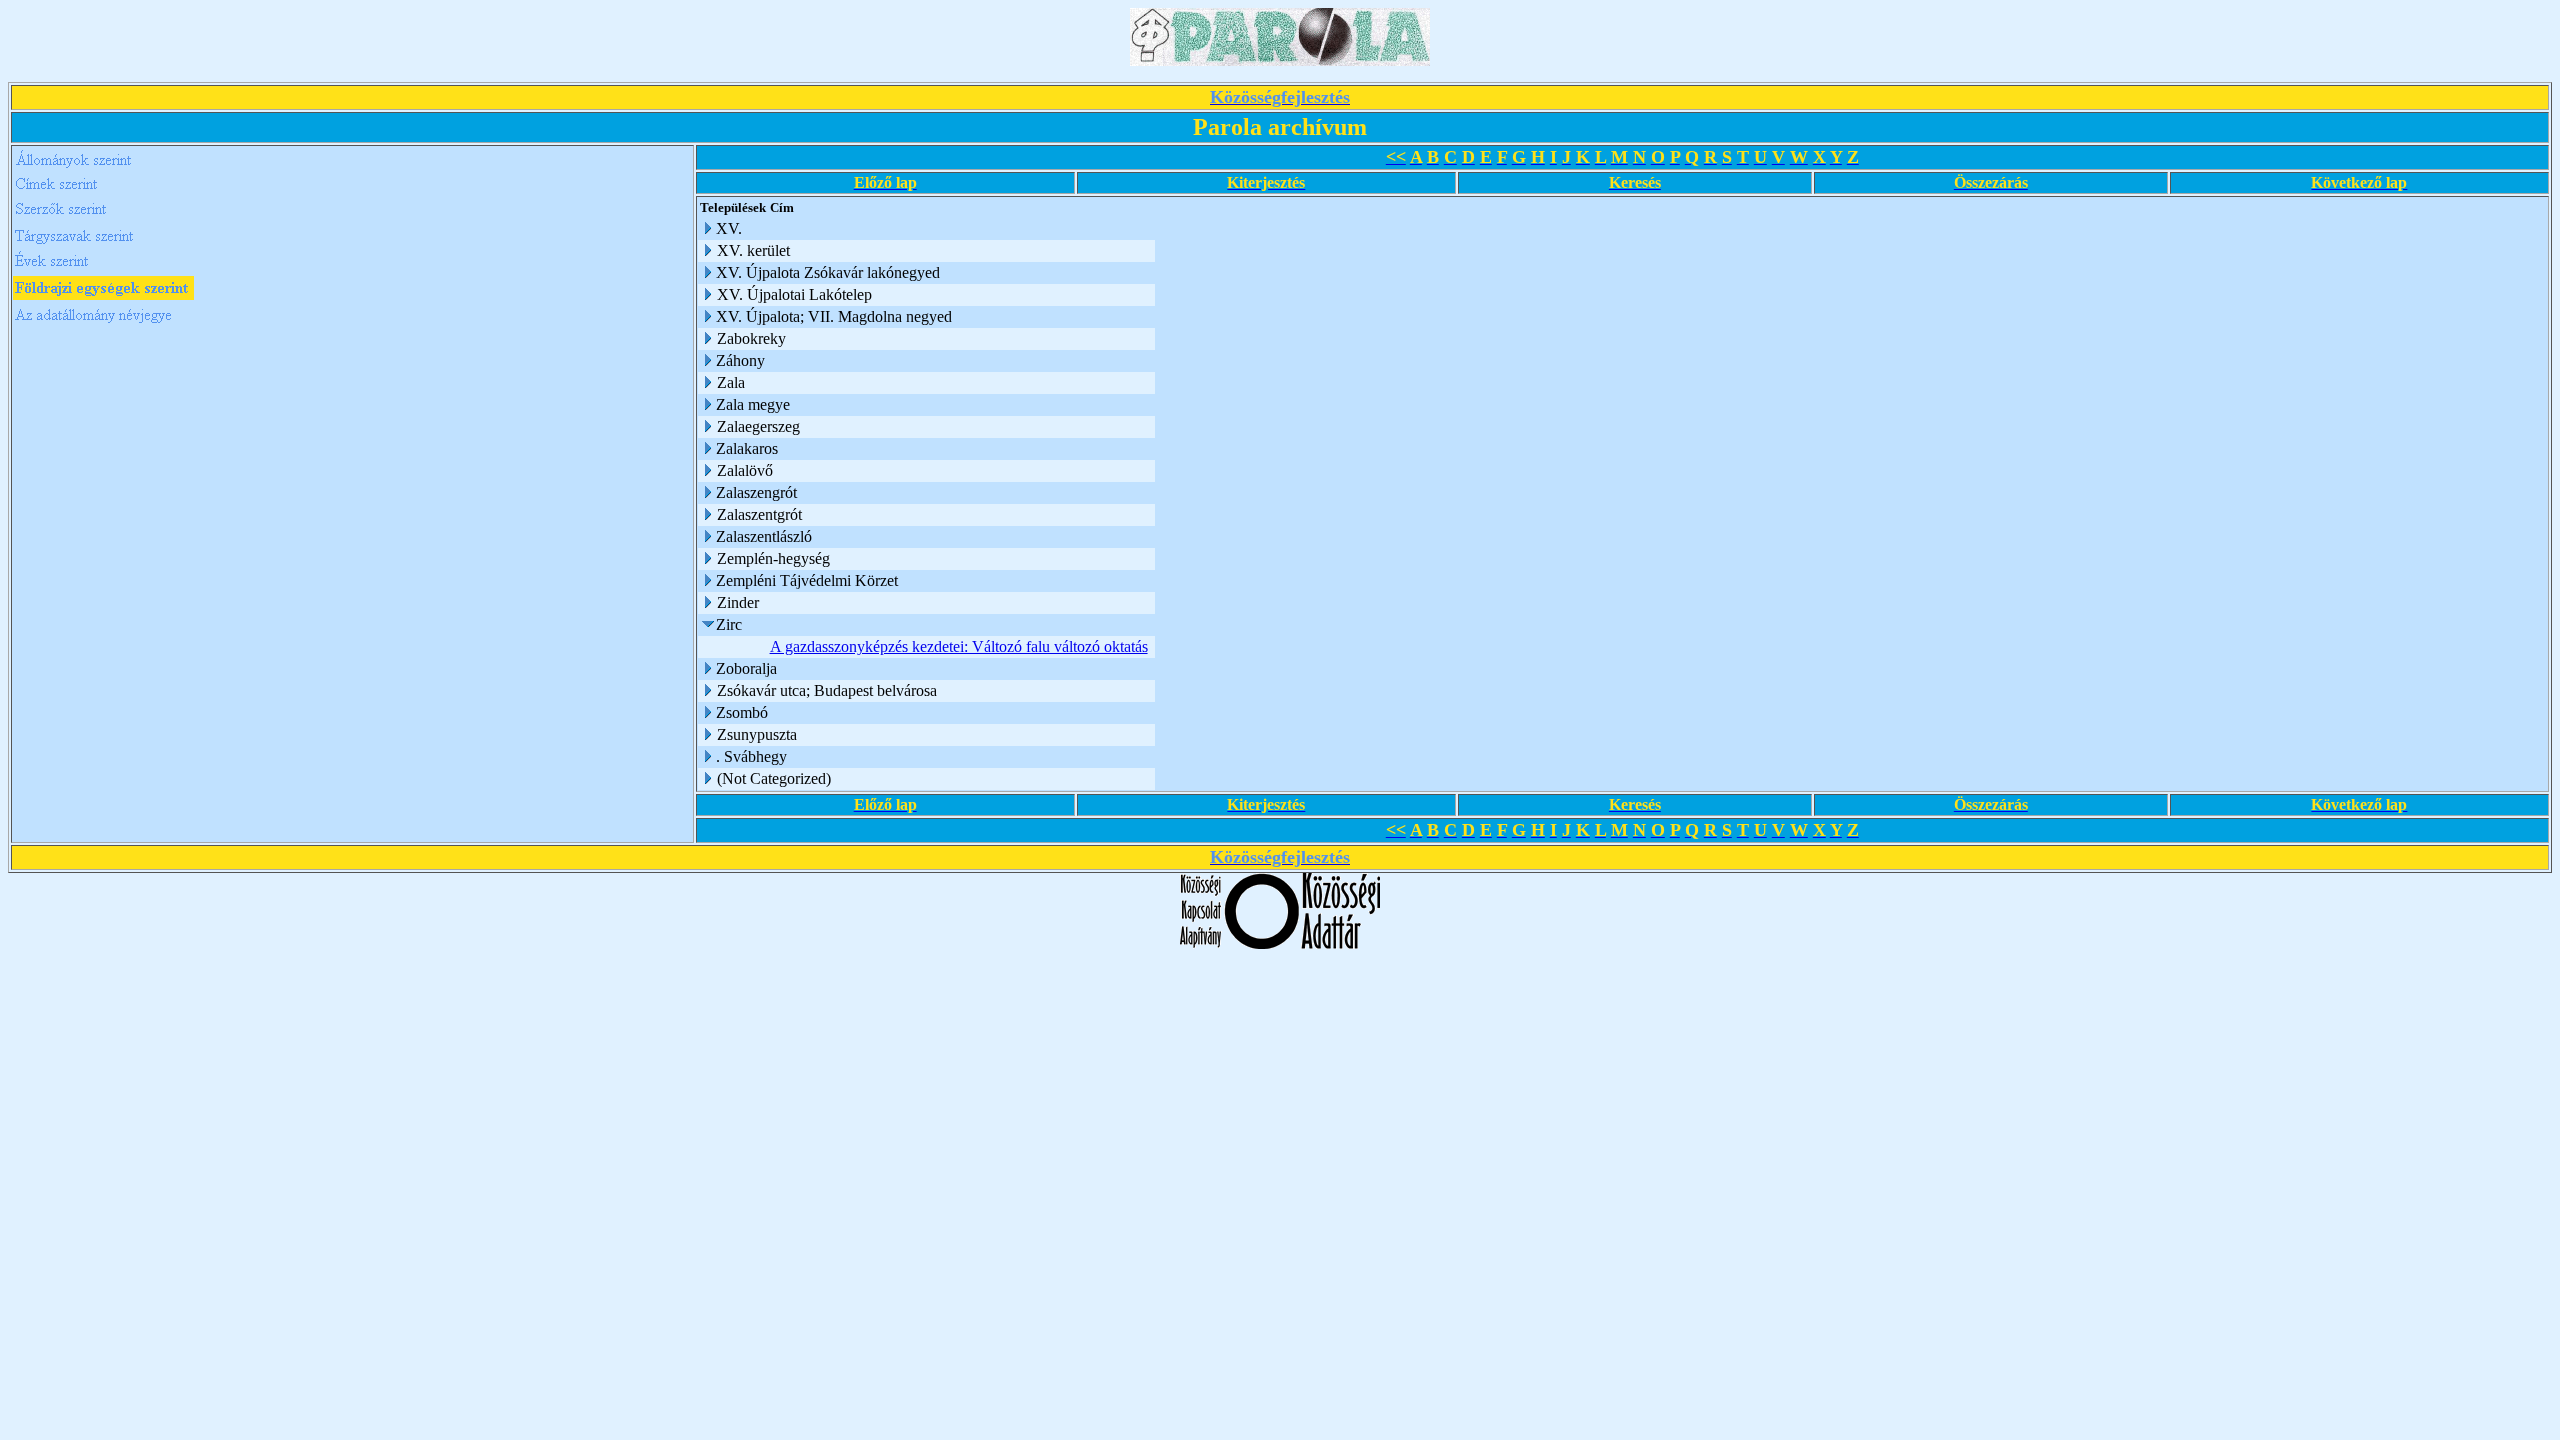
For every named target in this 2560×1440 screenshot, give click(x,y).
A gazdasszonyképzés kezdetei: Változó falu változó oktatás (959, 646)
